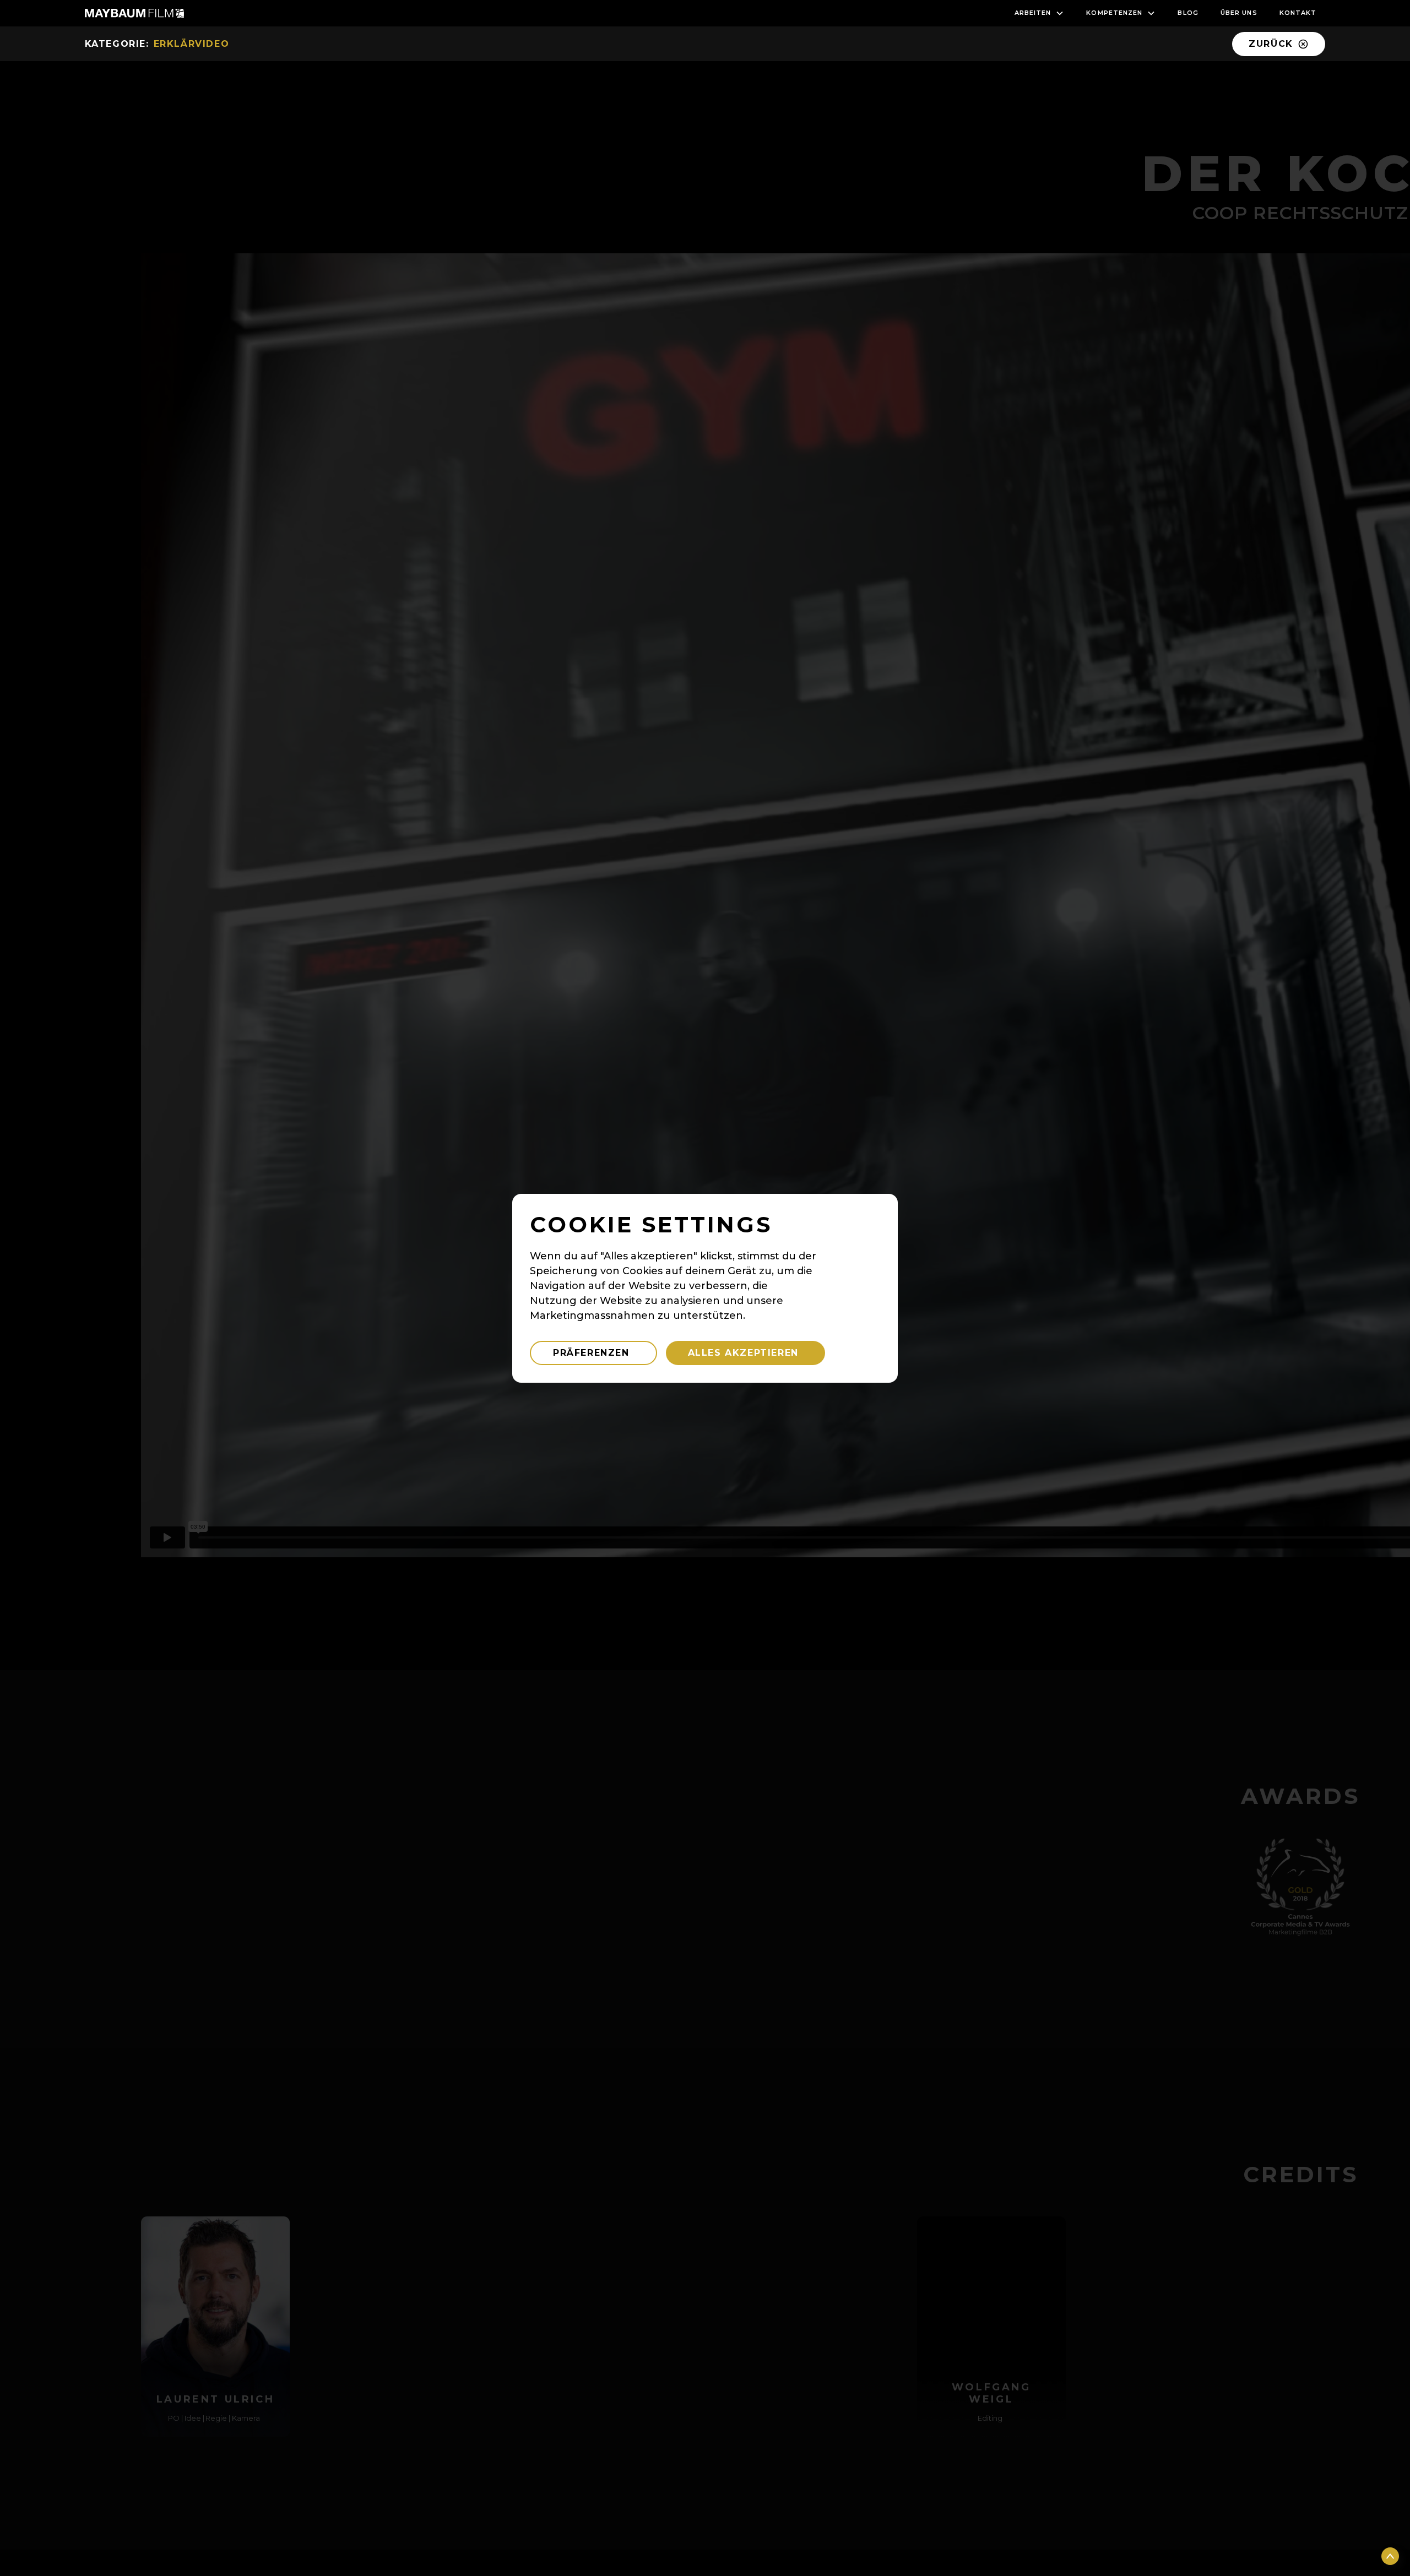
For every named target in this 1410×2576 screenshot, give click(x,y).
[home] (134, 13)
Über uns (1239, 13)
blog (1188, 13)
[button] (1040, 13)
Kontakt (1298, 13)
